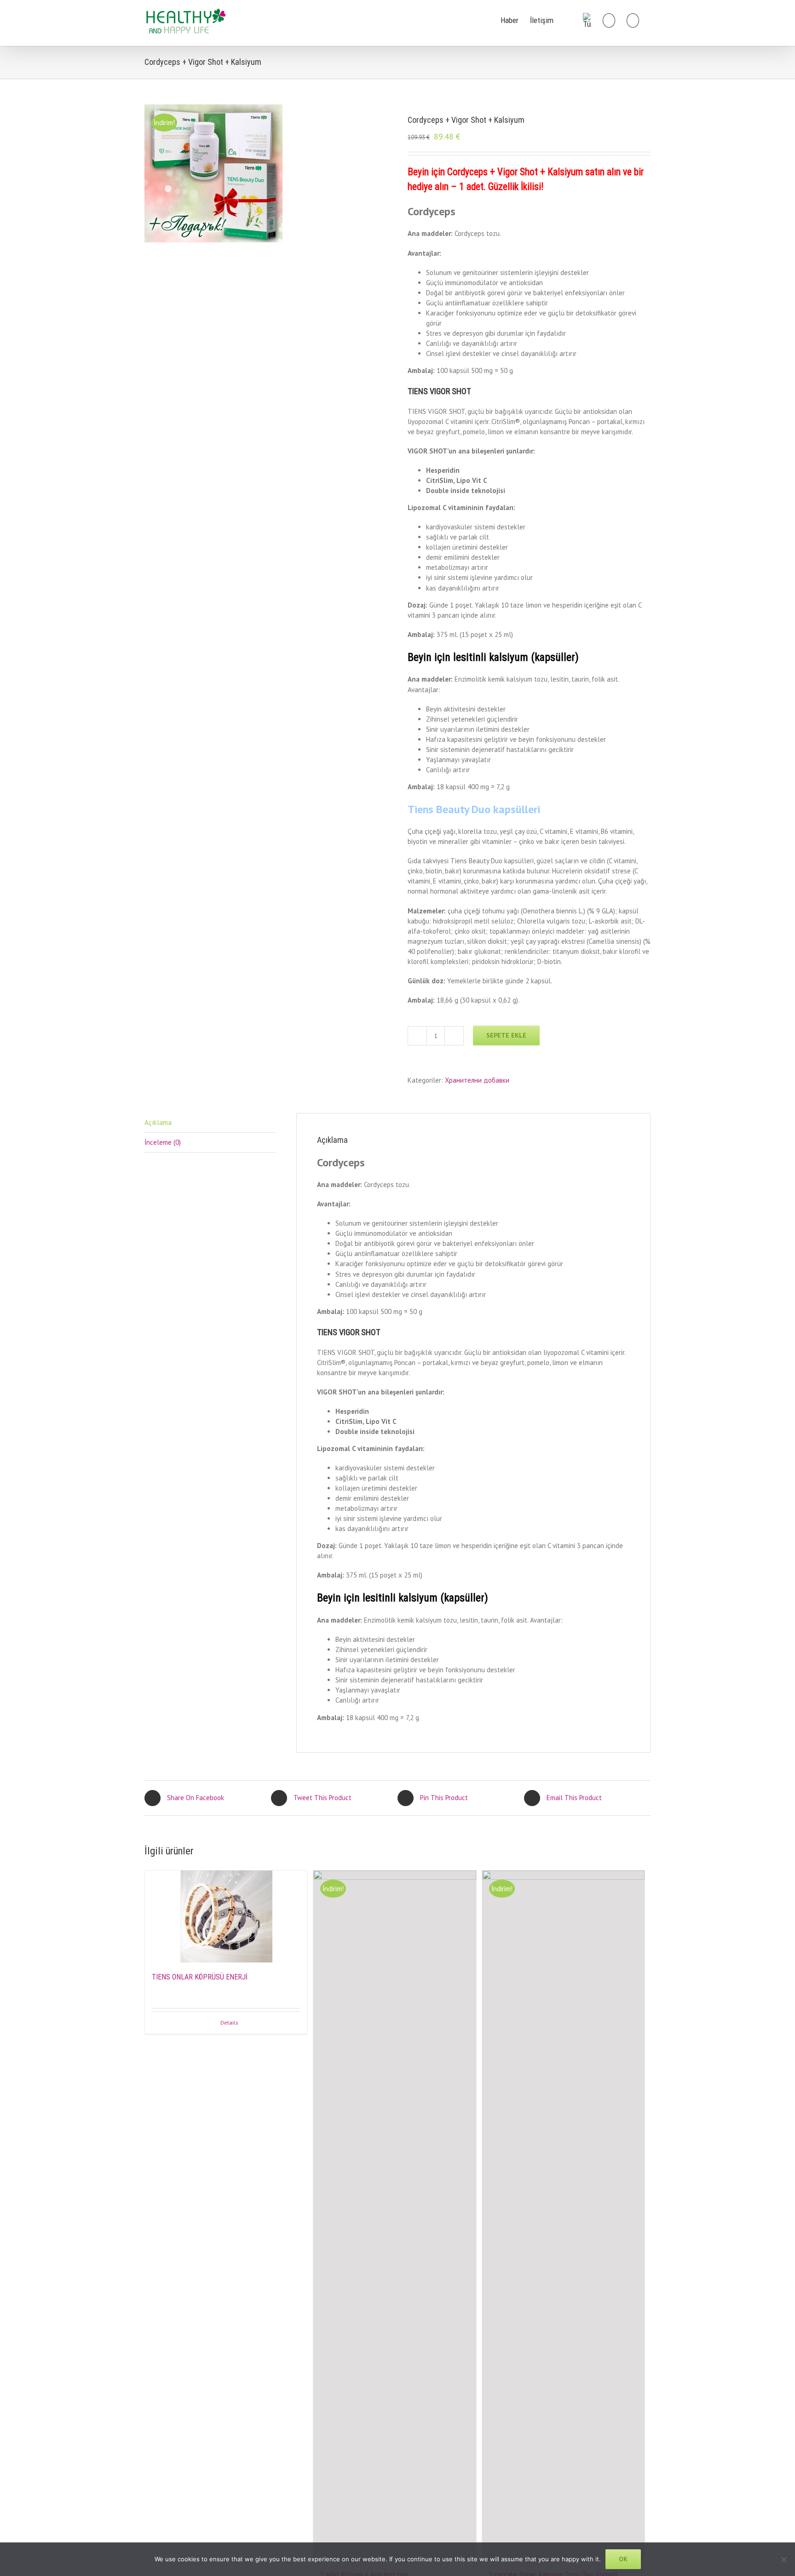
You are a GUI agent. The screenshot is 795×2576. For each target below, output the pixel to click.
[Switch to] (587, 20)
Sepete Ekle (506, 1035)
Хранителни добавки (477, 1080)
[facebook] (568, 20)
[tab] (210, 1123)
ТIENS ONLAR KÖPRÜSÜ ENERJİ (200, 1977)
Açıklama (158, 1122)
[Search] (633, 20)
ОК (623, 2559)
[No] (783, 2559)
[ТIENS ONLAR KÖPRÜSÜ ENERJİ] (226, 1916)
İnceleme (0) (163, 1142)
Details (229, 2022)
